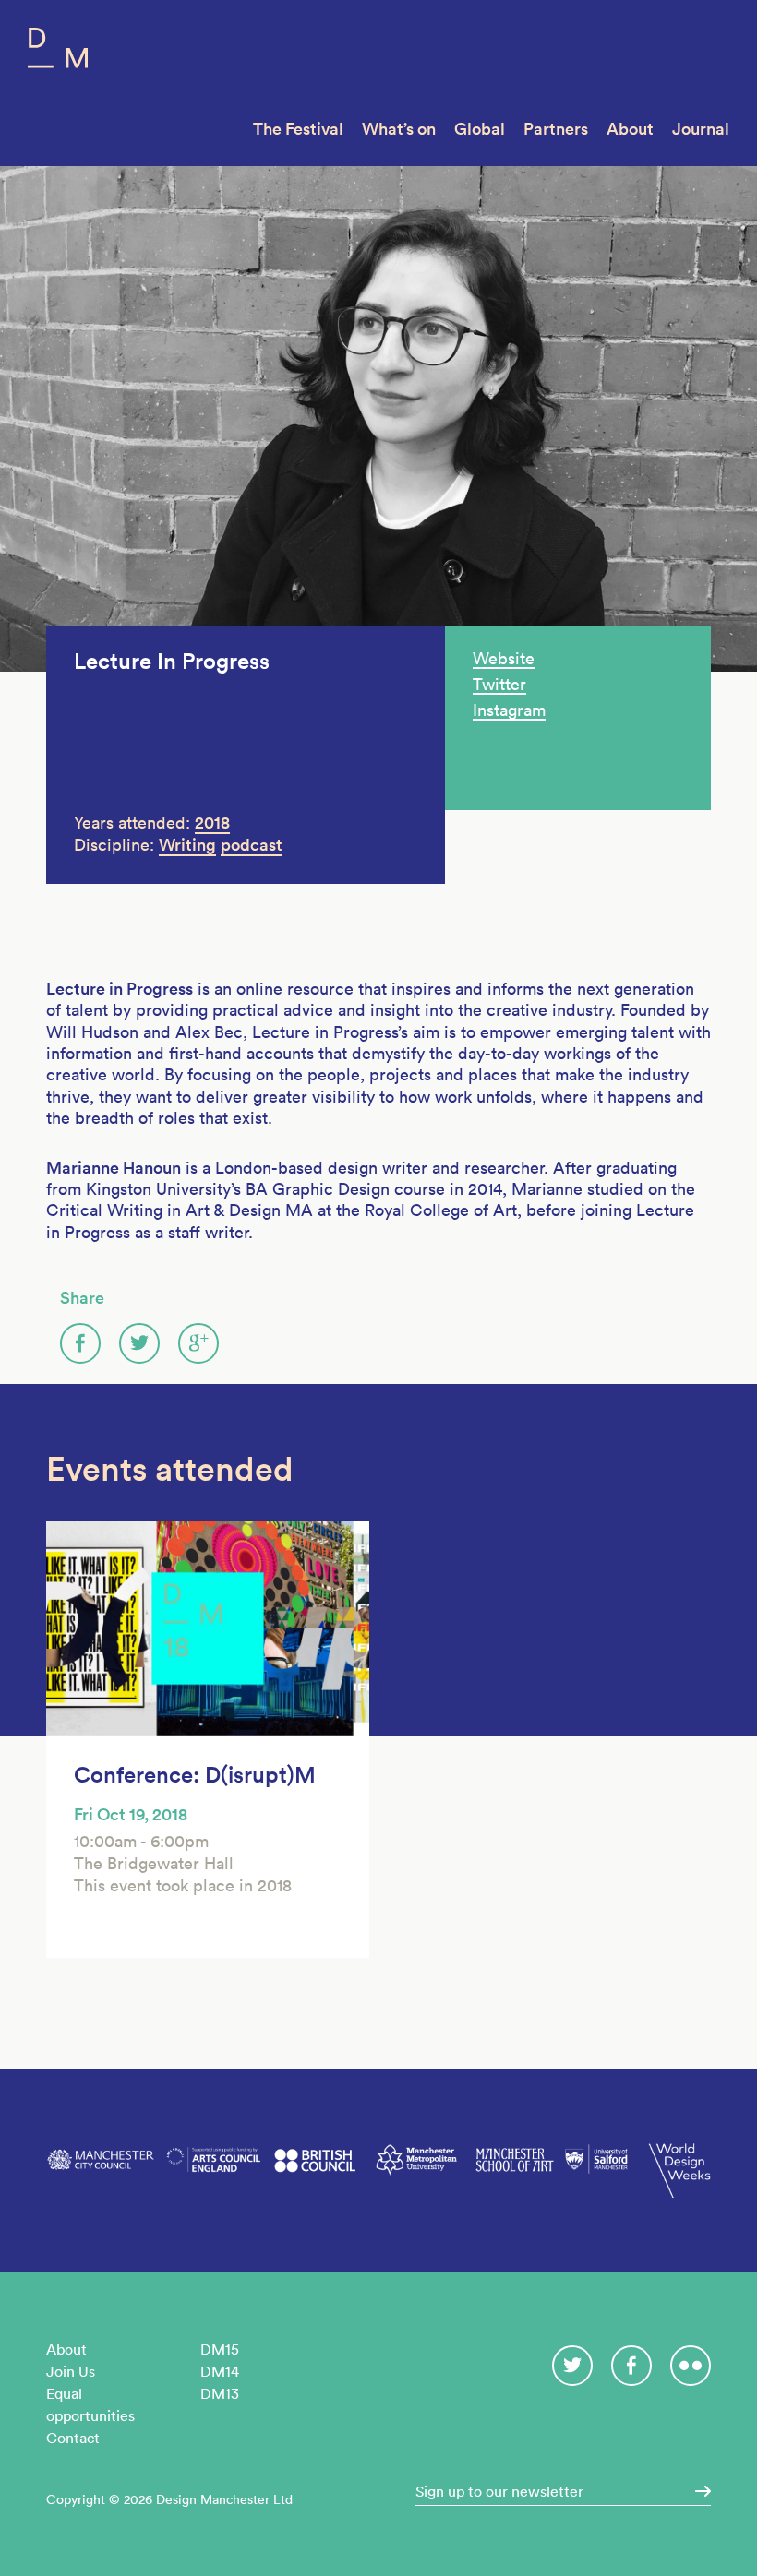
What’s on (399, 129)
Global (480, 129)
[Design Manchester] (58, 52)
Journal (701, 129)
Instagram (509, 710)
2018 (212, 823)
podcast (252, 845)
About (630, 129)
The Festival (298, 129)
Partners (556, 129)
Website (504, 658)
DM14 (220, 2371)
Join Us (71, 2371)
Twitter (499, 684)
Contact (73, 2438)
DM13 (220, 2393)
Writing (187, 845)
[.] (697, 2491)
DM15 (220, 2349)
